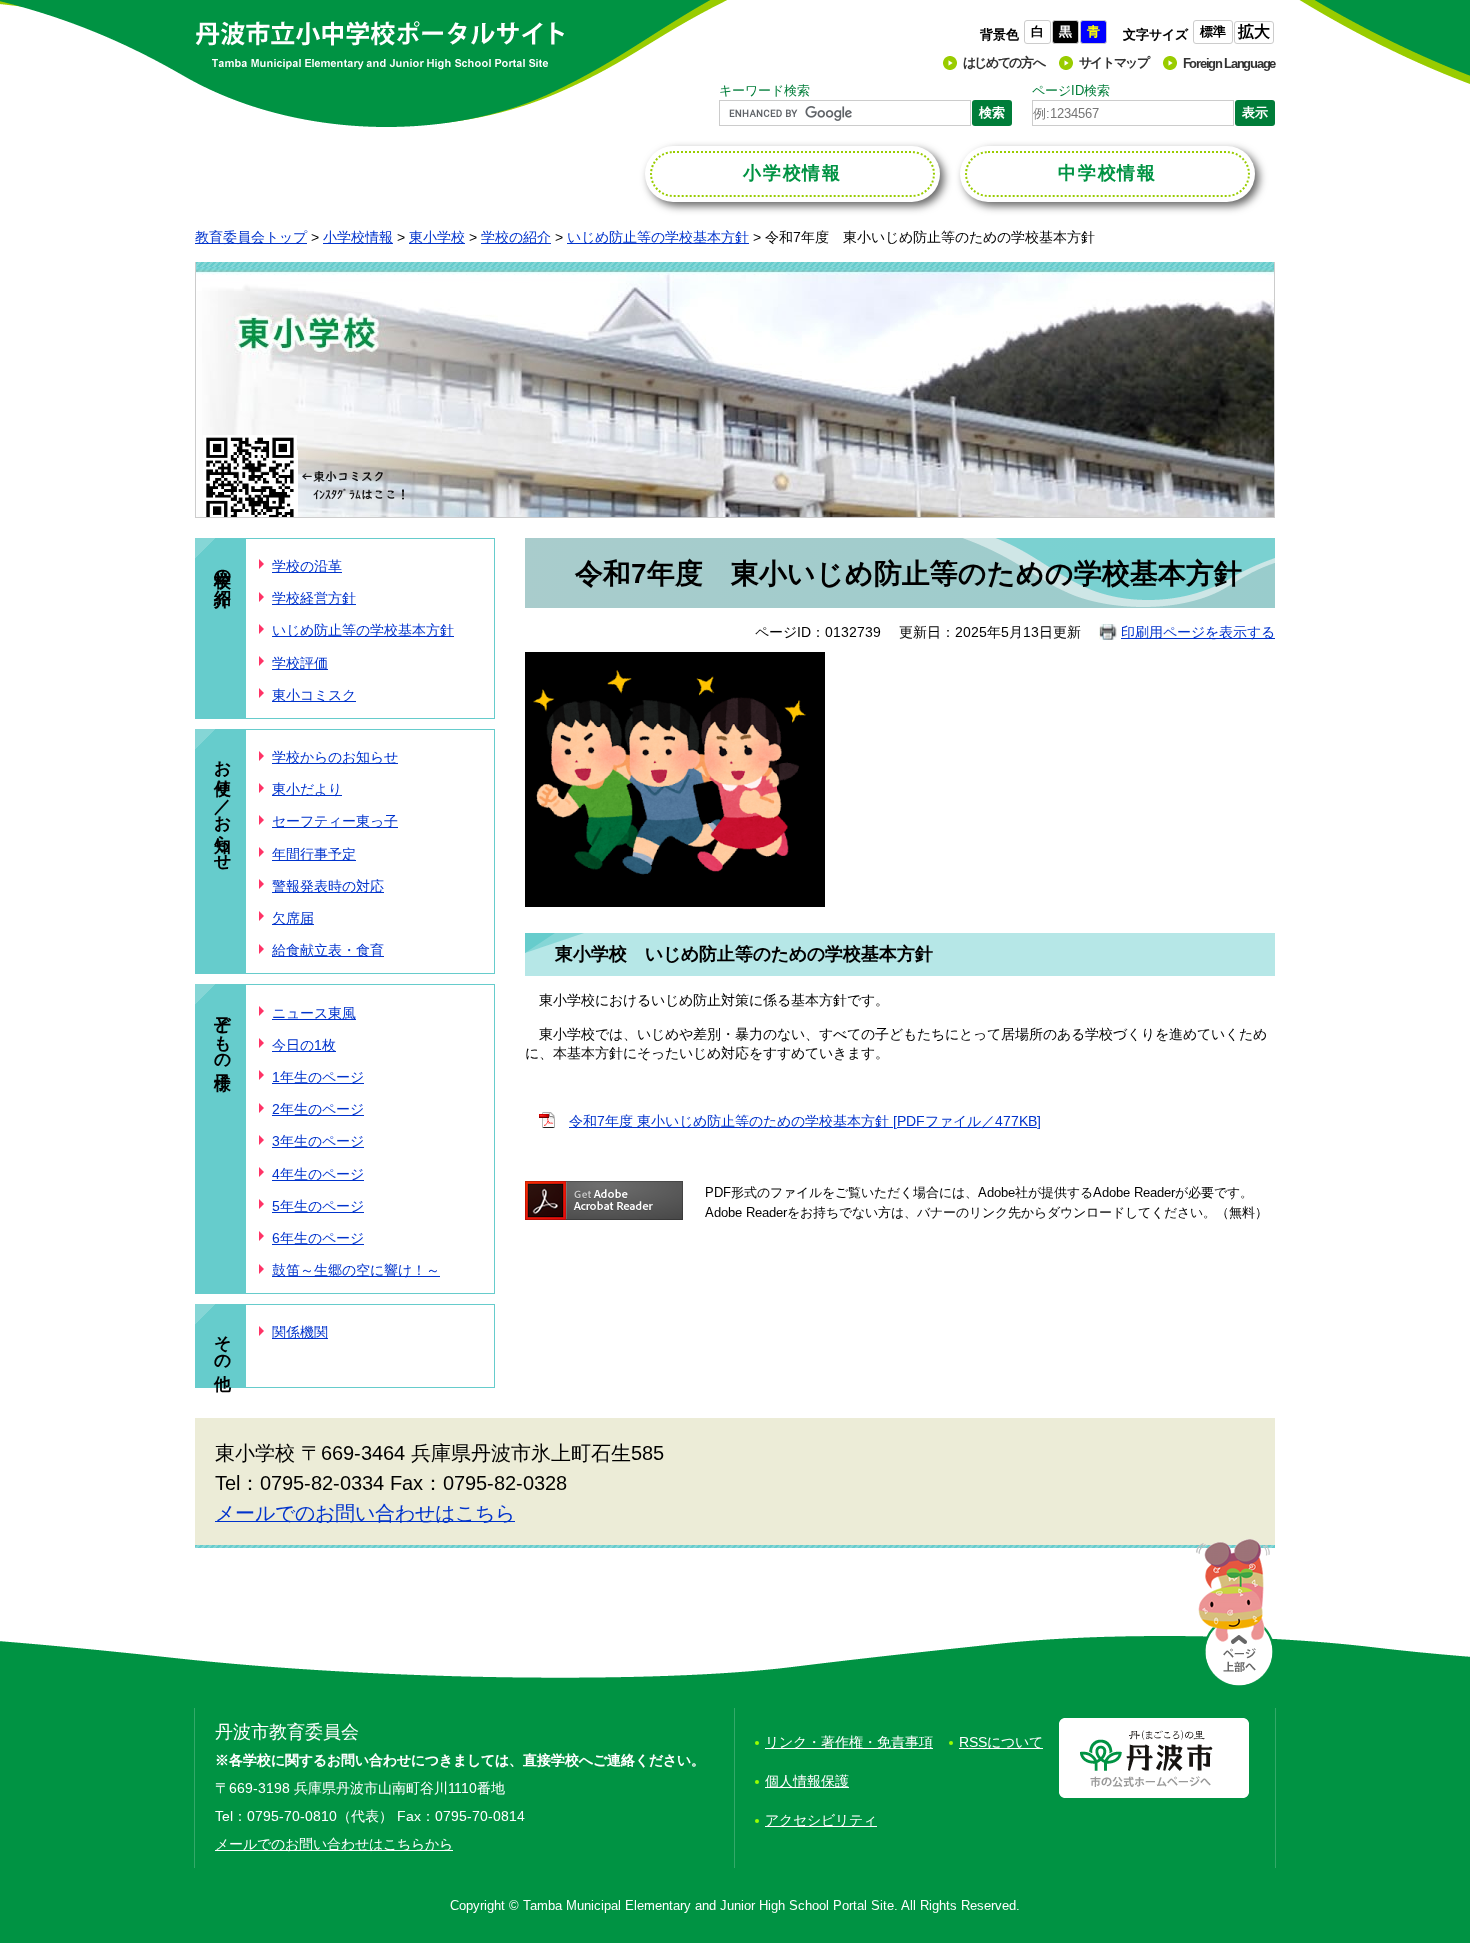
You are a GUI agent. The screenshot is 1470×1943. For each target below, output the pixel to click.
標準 (1213, 31)
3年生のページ (318, 1141)
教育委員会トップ (251, 237)
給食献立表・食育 (328, 950)
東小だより (307, 789)
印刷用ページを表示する (1198, 632)
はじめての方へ (1004, 62)
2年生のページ (318, 1109)
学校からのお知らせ (335, 757)
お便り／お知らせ (222, 805)
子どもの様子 (222, 1032)
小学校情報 (358, 237)
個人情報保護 (807, 1781)
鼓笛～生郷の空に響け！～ (356, 1270)
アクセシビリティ (821, 1820)
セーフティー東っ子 (335, 821)
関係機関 (300, 1332)
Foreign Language (1229, 63)
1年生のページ (318, 1077)
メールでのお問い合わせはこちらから (334, 1844)
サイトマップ (1114, 62)
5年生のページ (318, 1206)
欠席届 (293, 918)
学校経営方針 (314, 598)
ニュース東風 (314, 1013)
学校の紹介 (516, 237)
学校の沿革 (307, 566)
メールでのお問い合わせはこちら (365, 1513)
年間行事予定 (314, 854)
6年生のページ (318, 1238)
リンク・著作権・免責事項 (849, 1742)
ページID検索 (1071, 90)
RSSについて (1001, 1742)
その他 (222, 1343)
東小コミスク (314, 695)
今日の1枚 (304, 1045)
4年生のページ (318, 1174)
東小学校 (437, 237)
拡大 (1254, 31)
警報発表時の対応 (328, 886)
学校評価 (300, 663)
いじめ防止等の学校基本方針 (658, 237)
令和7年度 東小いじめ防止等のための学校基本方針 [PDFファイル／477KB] (805, 1121)
